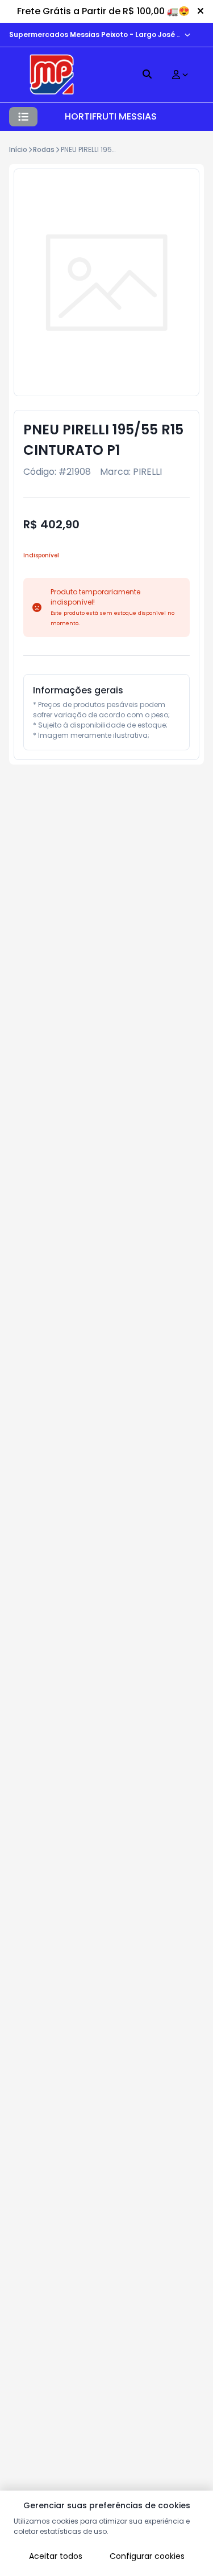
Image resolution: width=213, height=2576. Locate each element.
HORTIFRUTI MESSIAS (111, 116)
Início (18, 149)
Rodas (44, 149)
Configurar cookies (147, 2556)
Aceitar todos (56, 2556)
